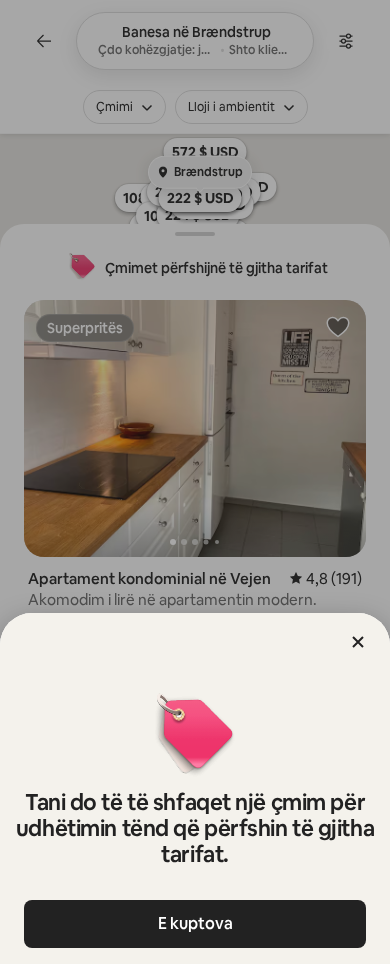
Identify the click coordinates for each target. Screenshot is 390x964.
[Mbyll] (358, 642)
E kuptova (195, 923)
